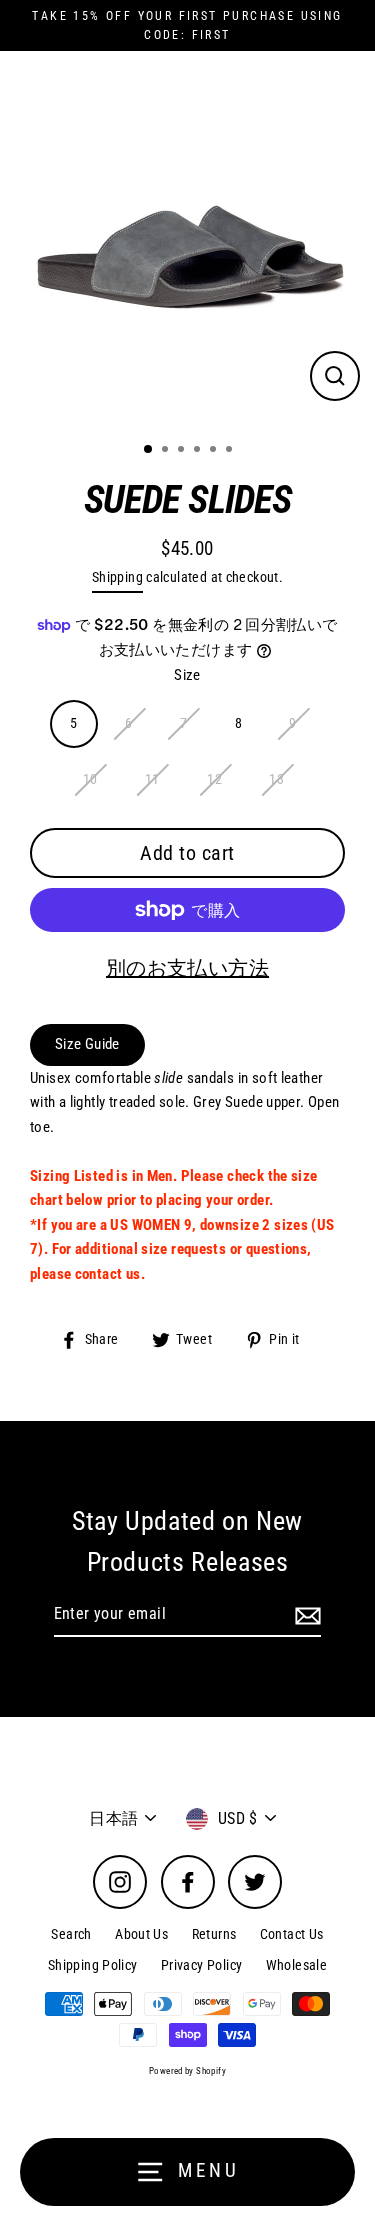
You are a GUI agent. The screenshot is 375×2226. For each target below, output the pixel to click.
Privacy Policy (201, 1965)
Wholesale (296, 1965)
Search (71, 1934)
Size (187, 675)
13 (276, 779)
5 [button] (215, 451)
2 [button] (167, 451)
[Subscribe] (305, 1615)
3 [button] (183, 451)
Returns (214, 1934)
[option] (187, 238)
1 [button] (149, 450)
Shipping (117, 577)
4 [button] (199, 451)
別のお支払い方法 (187, 968)
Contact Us (292, 1934)
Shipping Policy (93, 1965)
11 (152, 779)
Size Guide (87, 1044)
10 (90, 779)
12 (214, 779)
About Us (141, 1934)
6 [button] (231, 451)
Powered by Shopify (187, 2071)
